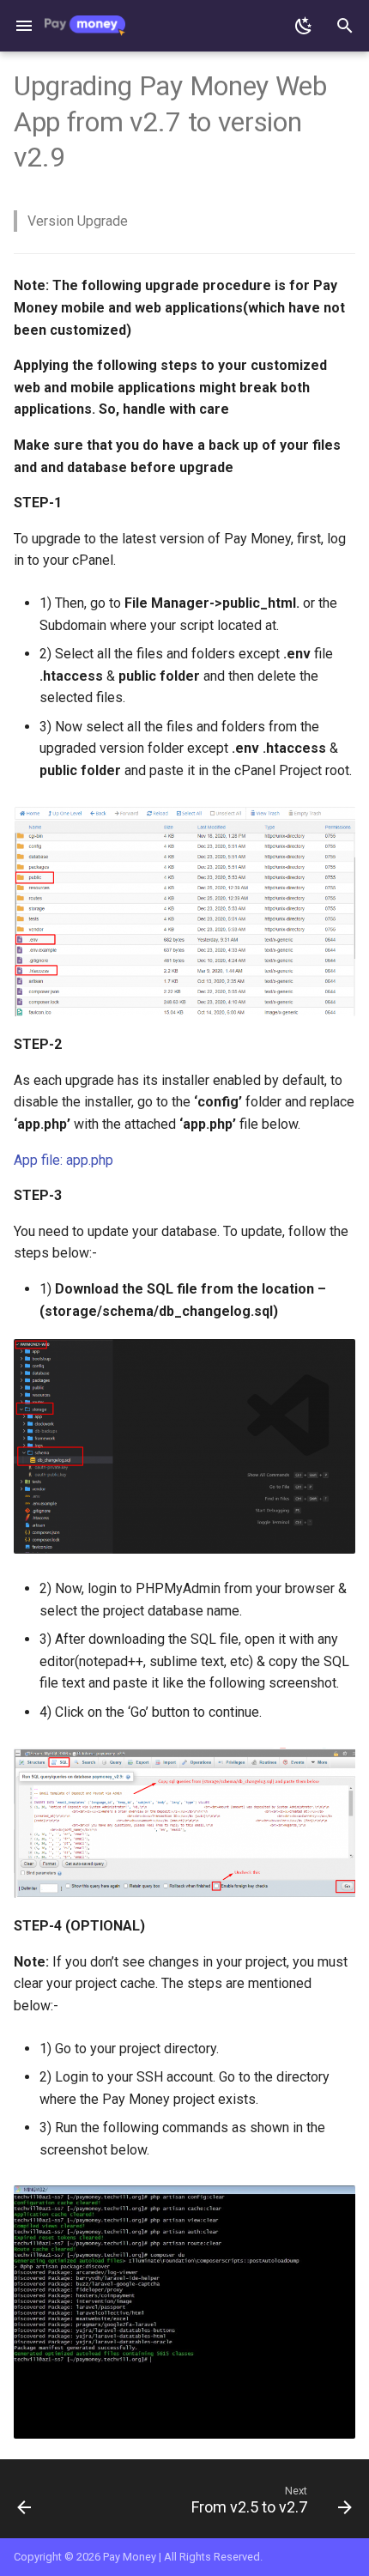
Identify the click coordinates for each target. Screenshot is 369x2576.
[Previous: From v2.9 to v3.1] (25, 2504)
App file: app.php (64, 1160)
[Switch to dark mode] (304, 26)
